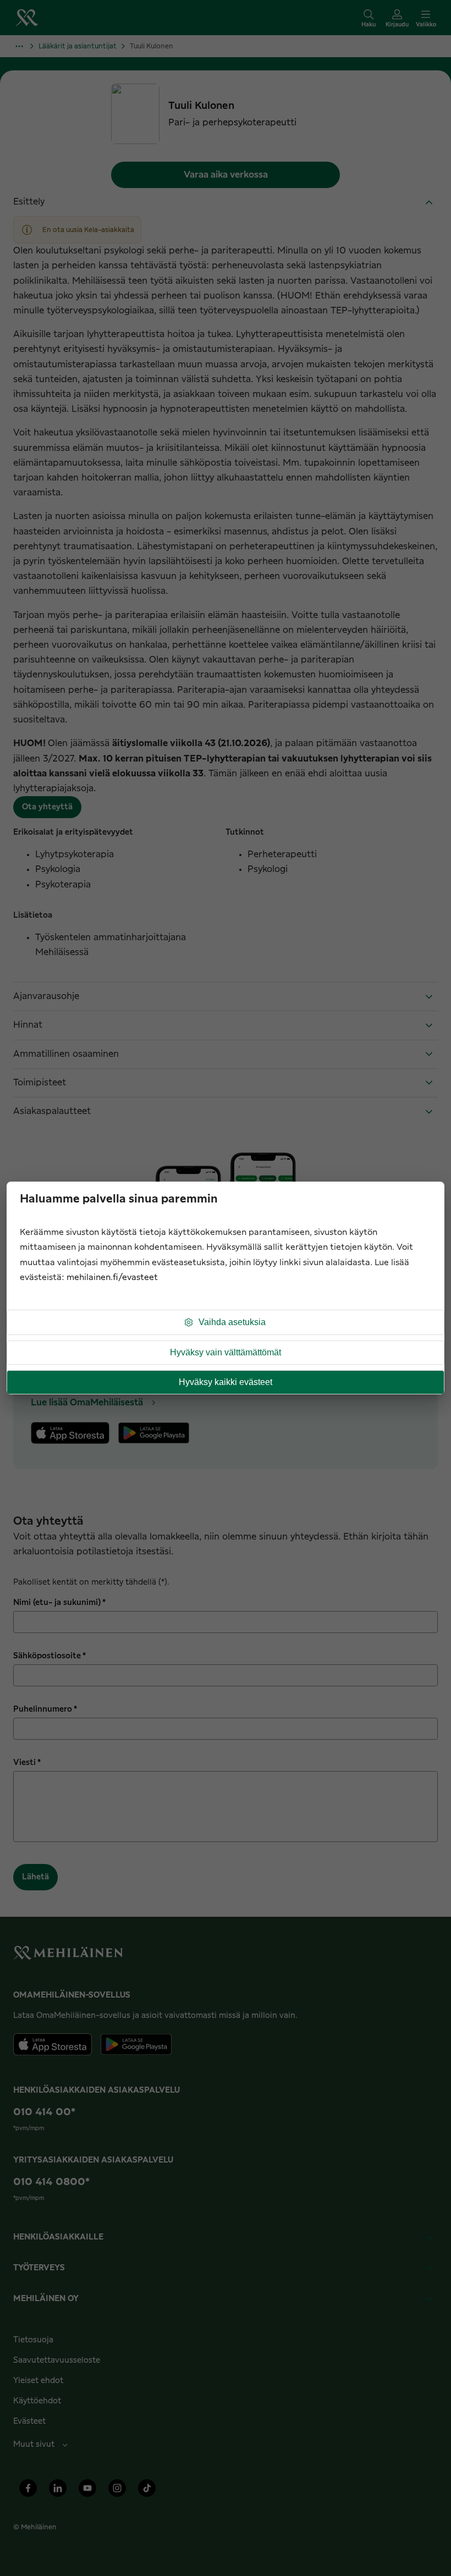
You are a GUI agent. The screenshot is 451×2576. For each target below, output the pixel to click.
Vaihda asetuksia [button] (232, 1322)
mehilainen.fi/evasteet (112, 1278)
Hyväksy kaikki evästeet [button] (226, 1382)
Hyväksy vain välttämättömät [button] (226, 1352)
